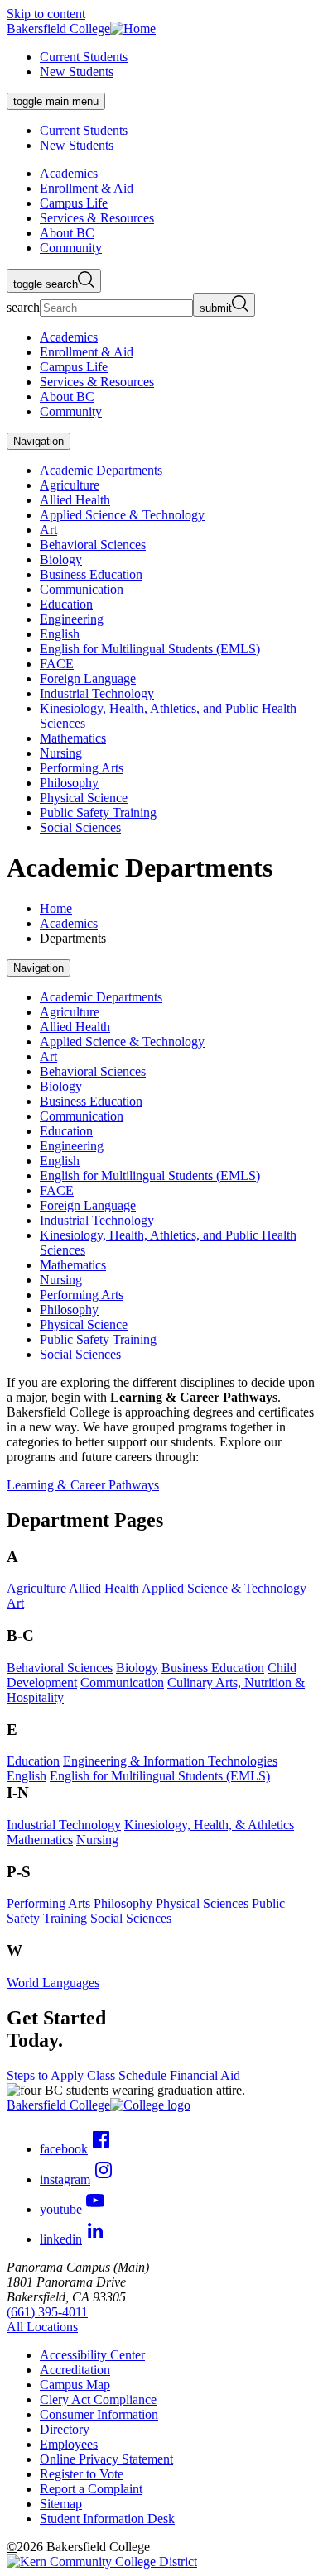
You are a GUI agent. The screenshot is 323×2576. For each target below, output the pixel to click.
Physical (202, 1903)
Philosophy (69, 783)
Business (213, 1668)
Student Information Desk (107, 2519)
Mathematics (73, 738)
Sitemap (61, 2504)
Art (48, 530)
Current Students (84, 57)
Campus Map (75, 2385)
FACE (57, 664)
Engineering (72, 619)
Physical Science (84, 798)
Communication (82, 589)
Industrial (64, 1825)
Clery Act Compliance (98, 2399)
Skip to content (46, 14)
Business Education (91, 574)
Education (66, 604)
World (53, 1983)
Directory (65, 2429)
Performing (48, 1903)
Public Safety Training (98, 812)
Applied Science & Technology (122, 515)
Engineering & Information (170, 1761)
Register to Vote (82, 2474)
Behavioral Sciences (93, 545)
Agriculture (70, 485)
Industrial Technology (97, 693)
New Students (77, 72)
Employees (69, 2444)
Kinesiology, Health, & (209, 1825)
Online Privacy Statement (106, 2459)
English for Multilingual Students (160, 1776)
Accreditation (75, 2370)
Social (131, 1918)
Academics (69, 923)
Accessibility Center (92, 2355)
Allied (104, 1588)
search (23, 307)
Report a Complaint (91, 2489)
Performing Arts (82, 768)
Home (56, 908)
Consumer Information (99, 2414)
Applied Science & (224, 1588)
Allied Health (75, 500)
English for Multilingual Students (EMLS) (150, 649)
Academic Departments (101, 470)
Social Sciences (80, 827)
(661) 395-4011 (47, 2312)
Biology (61, 559)
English (60, 634)
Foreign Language (88, 679)
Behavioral (60, 1668)
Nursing (61, 753)
